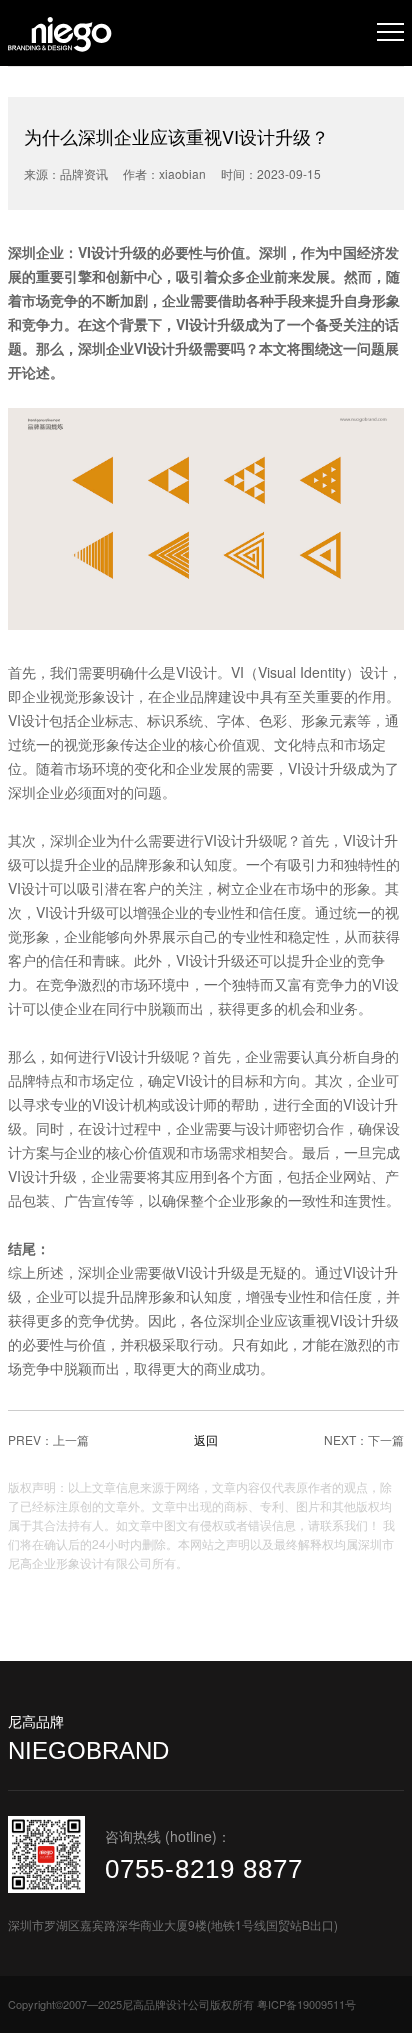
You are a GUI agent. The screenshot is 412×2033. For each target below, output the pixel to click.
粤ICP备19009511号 (306, 2004)
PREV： (30, 1439)
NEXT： (346, 1439)
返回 (206, 1439)
